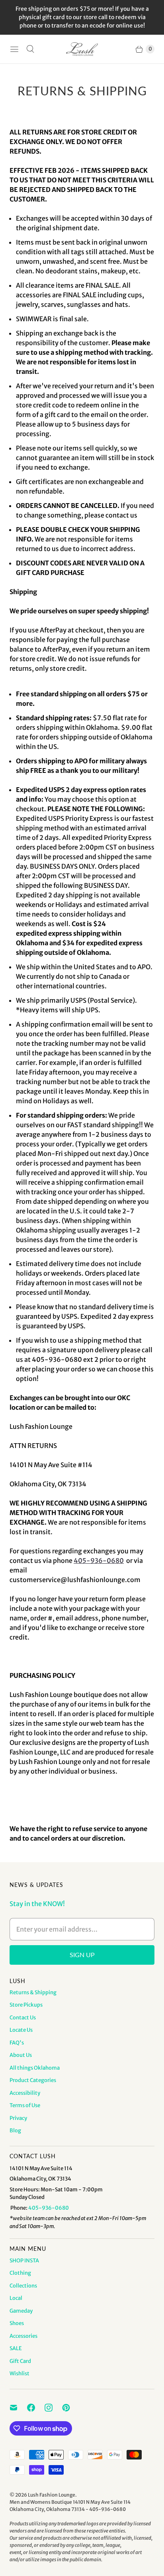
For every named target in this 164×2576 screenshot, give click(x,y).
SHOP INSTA (24, 2261)
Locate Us (21, 2030)
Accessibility (25, 2093)
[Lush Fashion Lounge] (82, 49)
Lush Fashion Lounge (52, 2495)
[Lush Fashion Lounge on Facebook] (36, 2408)
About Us (21, 2055)
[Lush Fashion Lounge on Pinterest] (71, 2408)
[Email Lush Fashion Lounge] (18, 2408)
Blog (15, 2131)
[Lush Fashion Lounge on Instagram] (53, 2408)
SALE (16, 2348)
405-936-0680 (99, 1561)
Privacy (18, 2118)
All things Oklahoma (35, 2068)
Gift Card (20, 2361)
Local (16, 2298)
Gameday (21, 2311)
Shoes (17, 2323)
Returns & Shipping (33, 1992)
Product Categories (33, 2080)
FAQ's (17, 2043)
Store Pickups (26, 2005)
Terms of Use (25, 2105)
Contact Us (23, 2018)
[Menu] (14, 49)
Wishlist (20, 2374)
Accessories (23, 2336)
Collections (23, 2286)
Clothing (20, 2273)
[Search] (30, 49)
